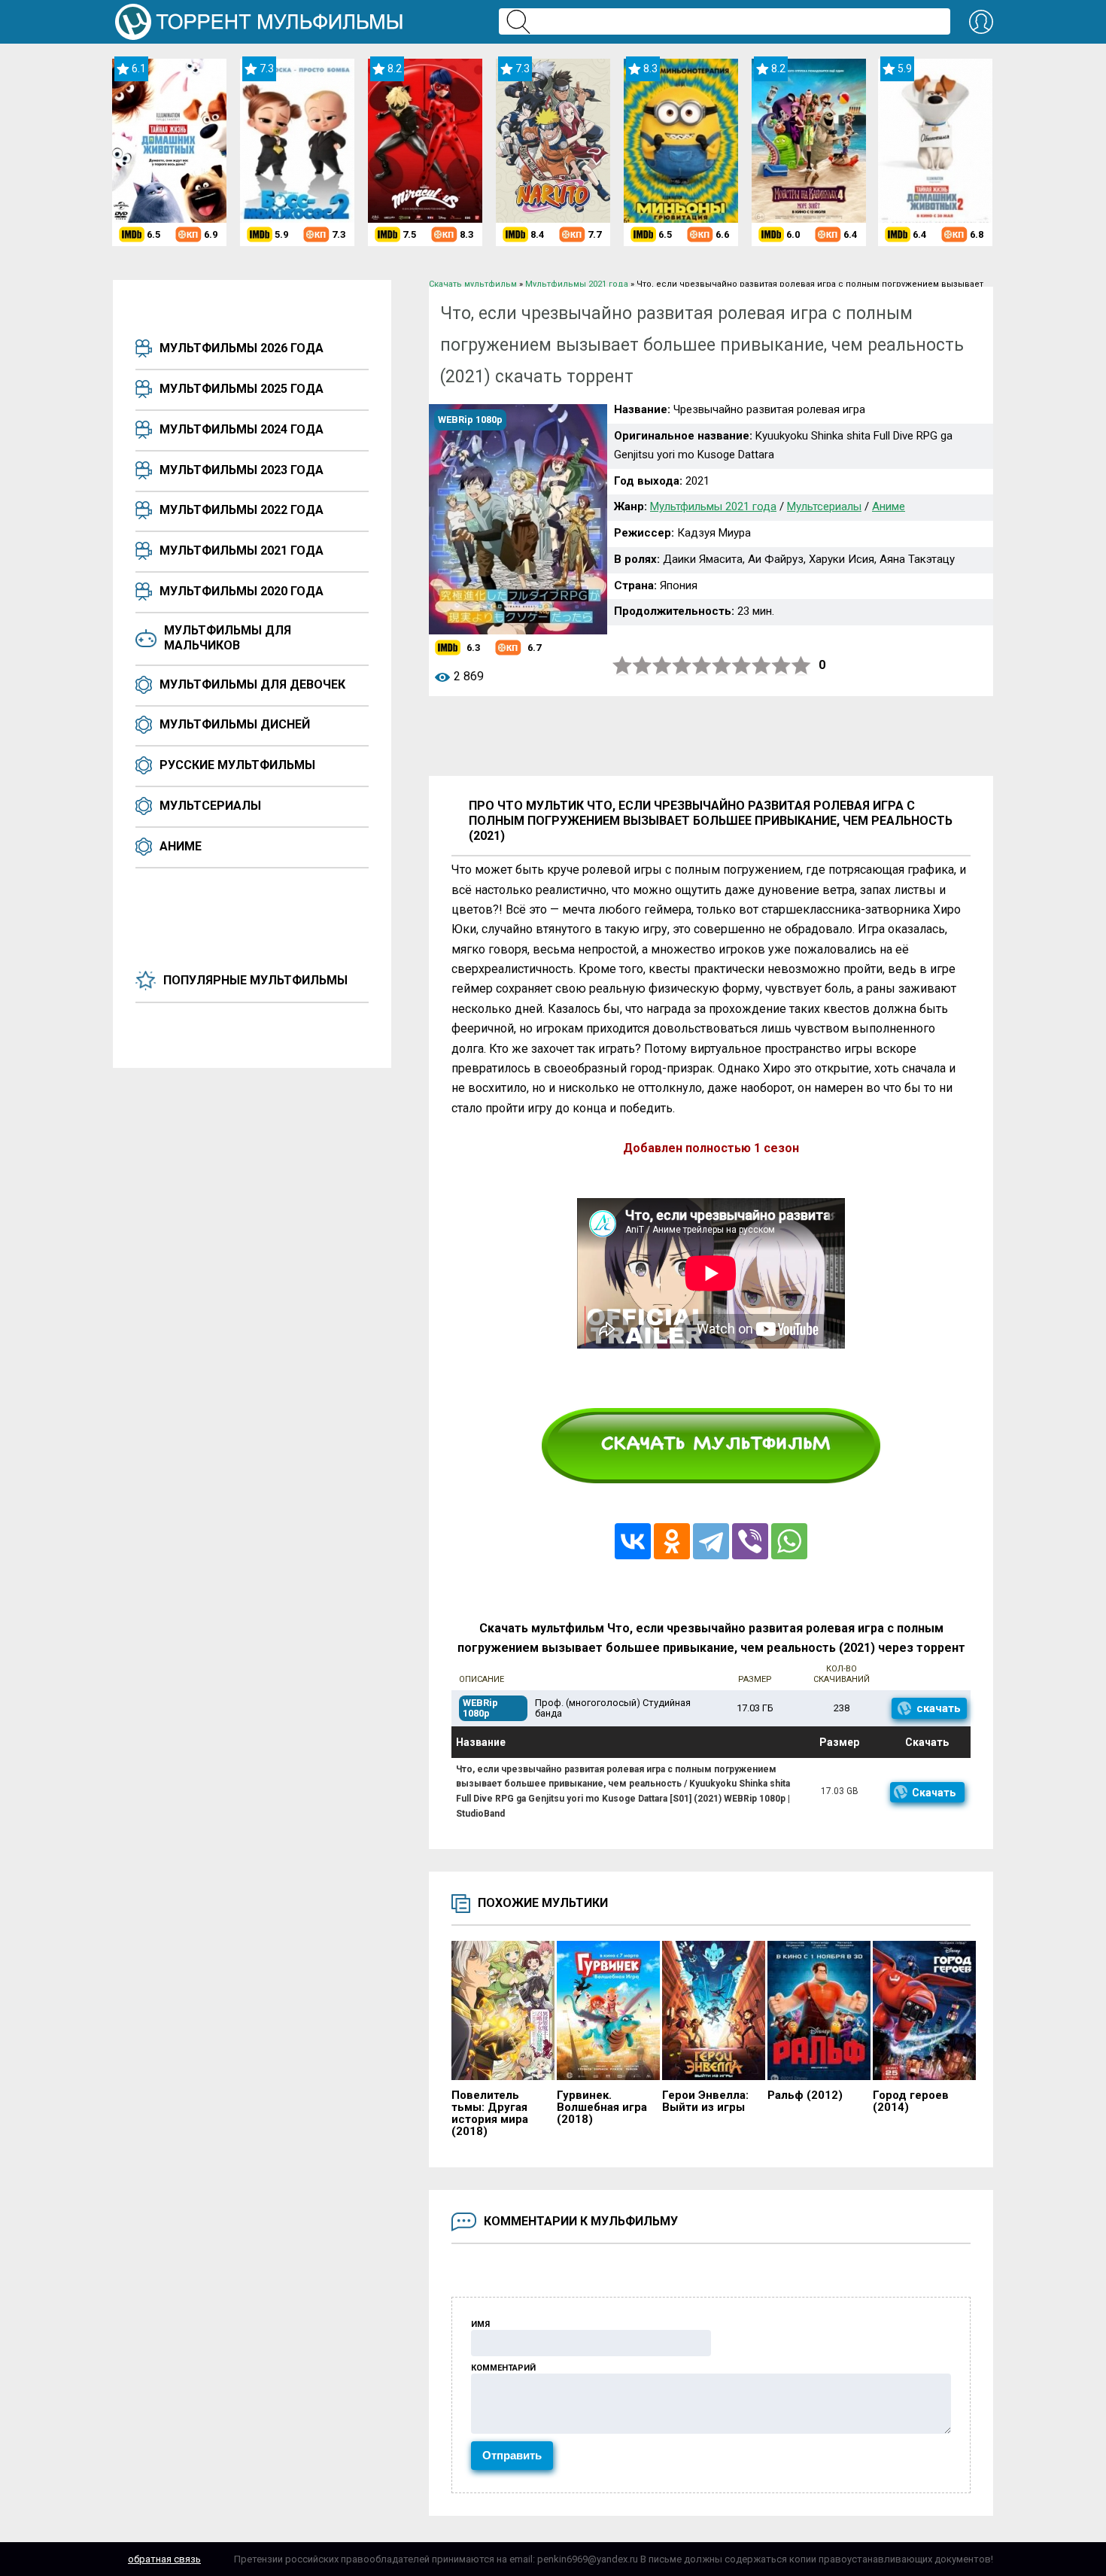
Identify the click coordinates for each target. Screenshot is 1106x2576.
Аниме (181, 846)
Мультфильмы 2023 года (242, 470)
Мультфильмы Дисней (235, 724)
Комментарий (503, 2368)
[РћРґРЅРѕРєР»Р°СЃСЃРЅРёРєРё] (672, 1541)
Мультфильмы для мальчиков (228, 638)
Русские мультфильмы (237, 765)
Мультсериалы (210, 806)
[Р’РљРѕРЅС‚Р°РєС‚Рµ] (633, 1541)
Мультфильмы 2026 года (242, 348)
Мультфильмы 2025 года (242, 389)
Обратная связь (164, 2559)
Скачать (934, 1793)
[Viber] (750, 1541)
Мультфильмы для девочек (252, 684)
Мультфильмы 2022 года (242, 510)
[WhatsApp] (789, 1541)
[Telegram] (711, 1541)
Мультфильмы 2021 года (242, 550)
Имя (480, 2324)
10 (801, 666)
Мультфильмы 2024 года (242, 429)
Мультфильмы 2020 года (242, 591)
